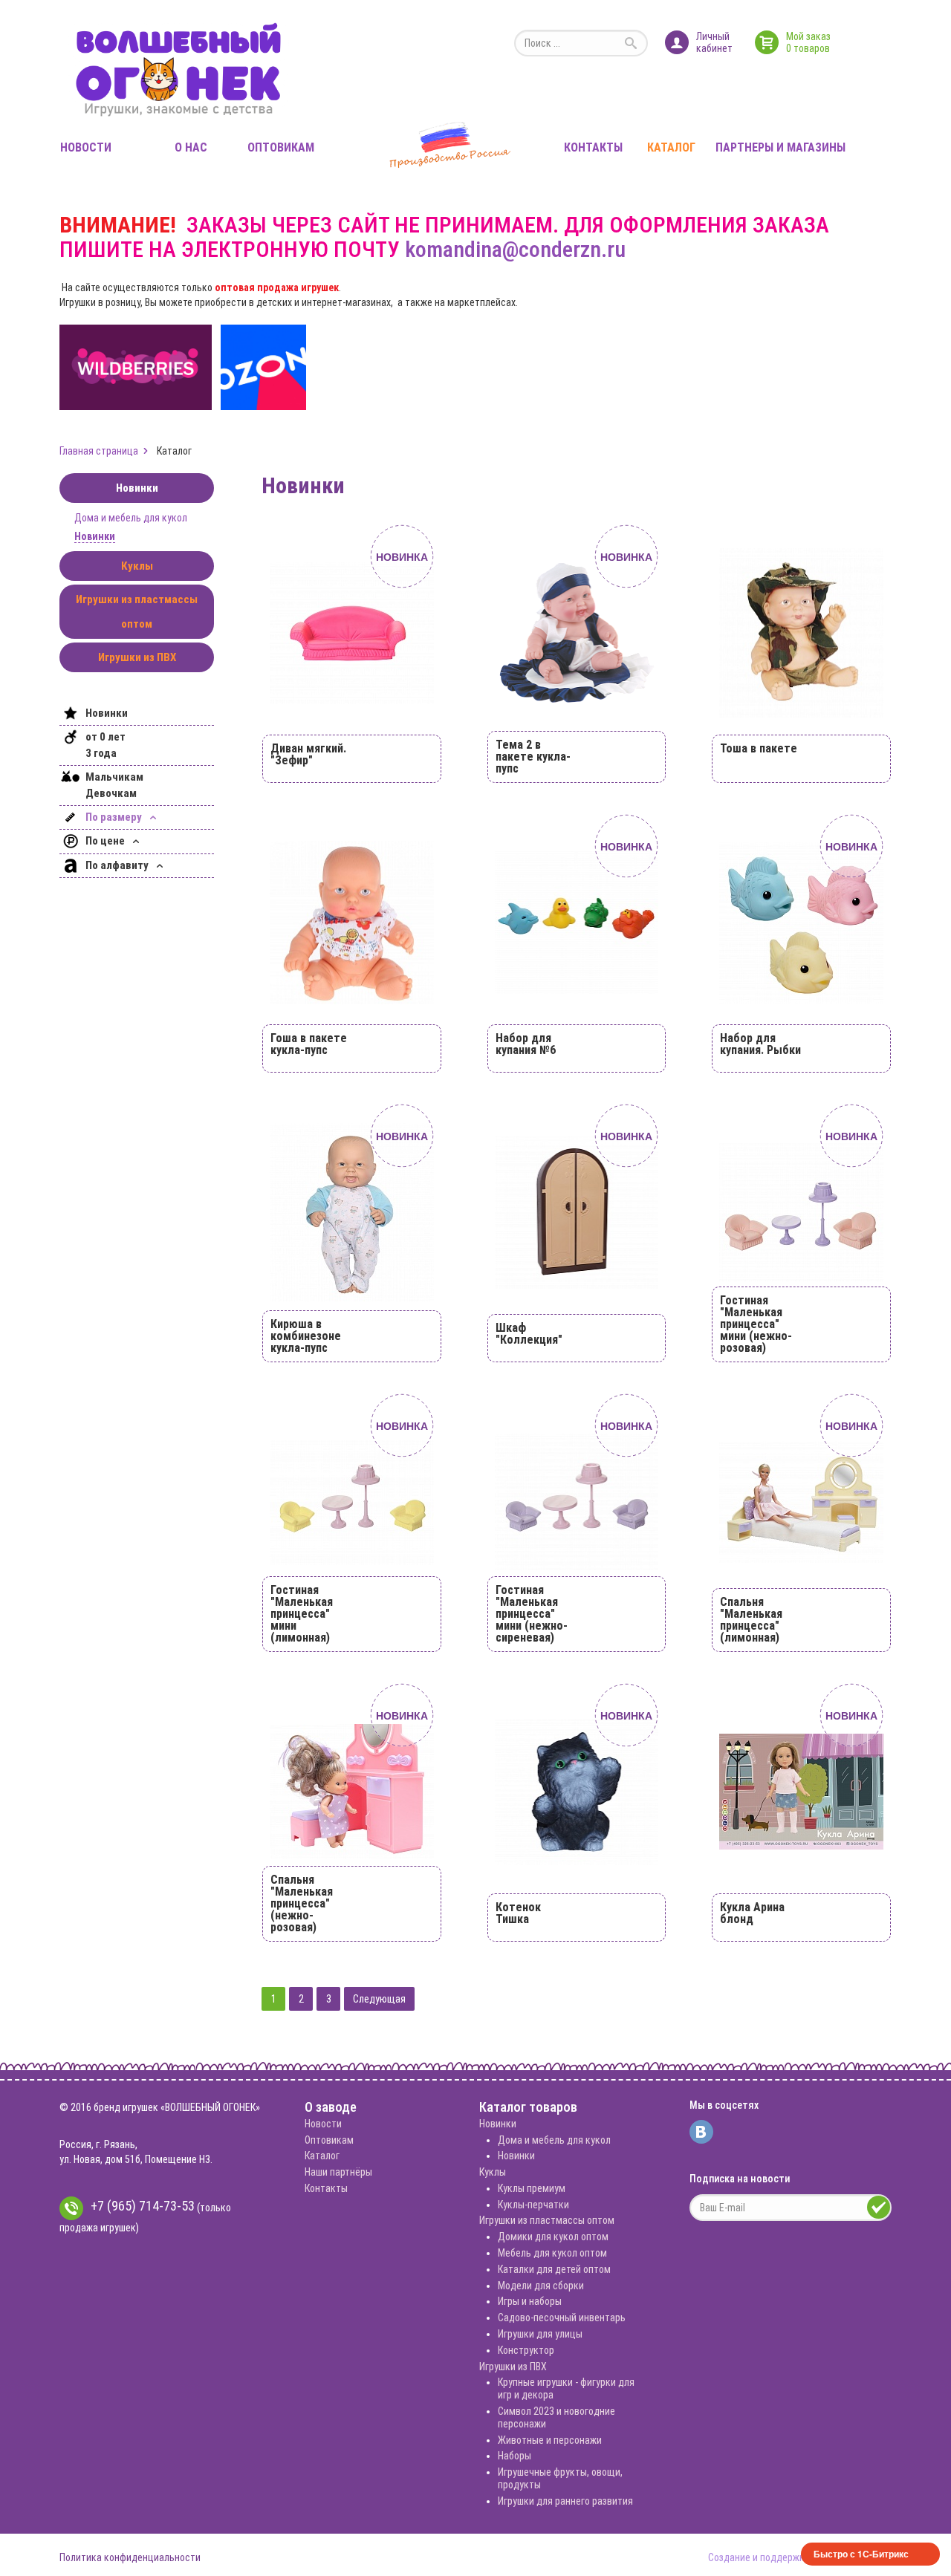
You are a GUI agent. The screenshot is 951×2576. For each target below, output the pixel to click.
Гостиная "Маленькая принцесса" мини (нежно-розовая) (756, 1324)
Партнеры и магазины (780, 147)
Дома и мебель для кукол (131, 518)
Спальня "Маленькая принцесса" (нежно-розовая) (302, 1903)
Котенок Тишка (518, 1913)
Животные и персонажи (550, 2440)
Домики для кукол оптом (553, 2237)
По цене (106, 841)
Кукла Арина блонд (752, 1913)
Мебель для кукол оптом (552, 2253)
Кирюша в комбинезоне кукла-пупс (306, 1336)
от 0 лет (106, 737)
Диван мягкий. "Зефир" (308, 754)
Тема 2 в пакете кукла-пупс (533, 757)
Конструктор (526, 2350)
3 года (101, 753)
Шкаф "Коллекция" (529, 1334)
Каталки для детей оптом (554, 2269)
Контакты (593, 147)
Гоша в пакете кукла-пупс (309, 1044)
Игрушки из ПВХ (137, 657)
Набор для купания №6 (526, 1044)
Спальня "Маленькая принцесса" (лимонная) (751, 1620)
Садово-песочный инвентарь (562, 2318)
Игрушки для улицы (540, 2334)
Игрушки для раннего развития (565, 2501)
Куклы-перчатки (533, 2205)
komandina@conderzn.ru (515, 249)
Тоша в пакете (759, 748)
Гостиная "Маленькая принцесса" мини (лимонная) (302, 1614)
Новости (86, 147)
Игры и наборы (530, 2301)
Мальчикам (114, 777)
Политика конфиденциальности (130, 2557)
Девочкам (111, 793)
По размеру (115, 817)
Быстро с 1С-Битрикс (861, 2554)
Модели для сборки (541, 2286)
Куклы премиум (532, 2188)
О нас (191, 147)
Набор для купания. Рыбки (760, 1044)
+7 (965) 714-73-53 (143, 2206)
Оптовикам (281, 147)
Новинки (137, 488)
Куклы (137, 566)
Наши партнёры (338, 2172)
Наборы (515, 2456)
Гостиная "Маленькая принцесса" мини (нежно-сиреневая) (532, 1614)
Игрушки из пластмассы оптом (137, 612)
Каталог (671, 147)
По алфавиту (118, 865)
